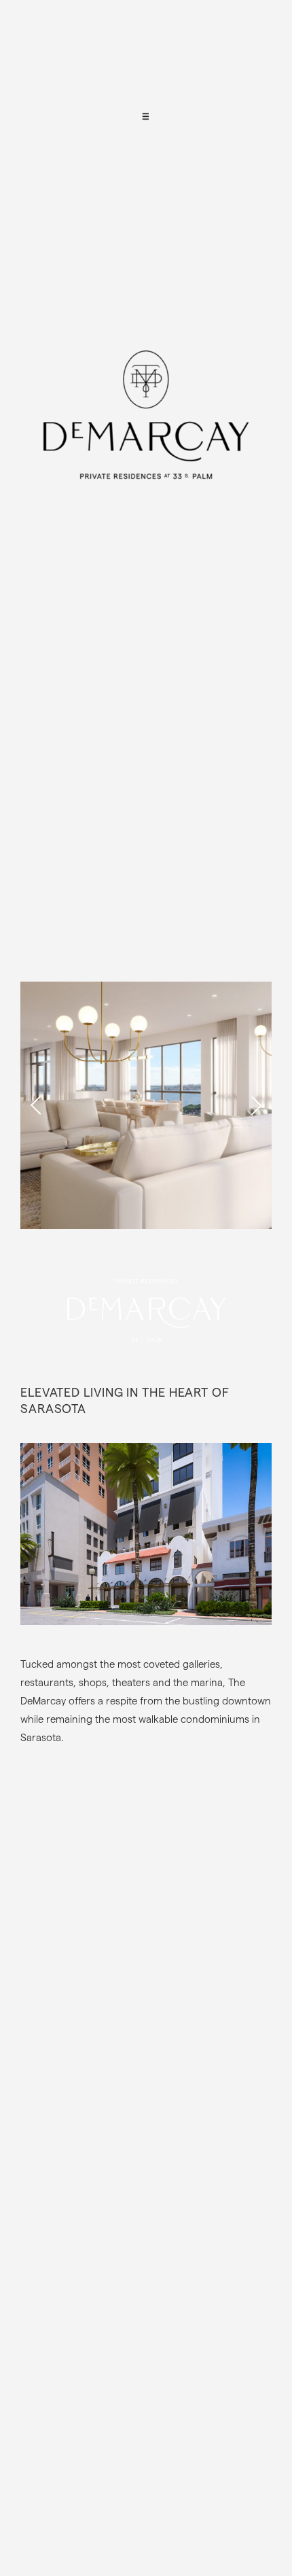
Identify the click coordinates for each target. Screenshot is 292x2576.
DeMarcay (146, 445)
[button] (255, 1105)
